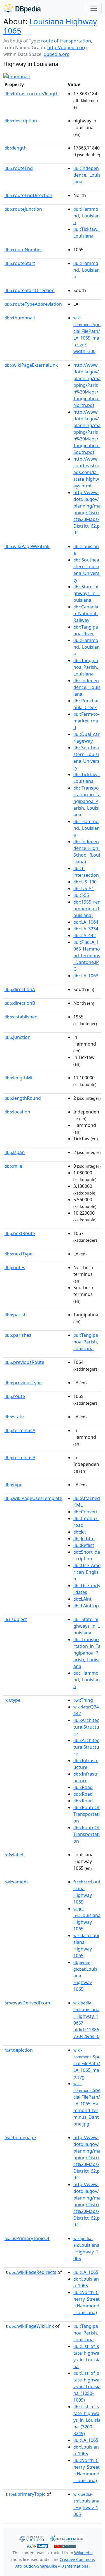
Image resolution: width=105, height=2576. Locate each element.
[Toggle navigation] (94, 8)
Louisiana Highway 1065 (50, 26)
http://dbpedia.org (67, 48)
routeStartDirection (30, 290)
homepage (20, 2137)
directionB (20, 1003)
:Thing (83, 1700)
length (16, 148)
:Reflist (84, 1545)
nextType (18, 1254)
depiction (19, 2050)
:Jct (80, 1532)
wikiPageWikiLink (27, 546)
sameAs (17, 1882)
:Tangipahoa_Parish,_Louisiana (87, 667)
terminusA (20, 1430)
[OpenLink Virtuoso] (31, 2538)
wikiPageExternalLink (31, 365)
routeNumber (23, 250)
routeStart (20, 263)
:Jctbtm (84, 1539)
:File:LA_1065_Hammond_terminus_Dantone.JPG (87, 956)
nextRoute (20, 1233)
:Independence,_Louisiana (87, 175)
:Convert (86, 1512)
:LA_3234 (86, 929)
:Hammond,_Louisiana (87, 216)
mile (13, 1166)
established (21, 1017)
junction (17, 1037)
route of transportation (66, 41)
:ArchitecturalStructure (86, 1727)
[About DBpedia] (22, 8)
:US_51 (84, 888)
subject (16, 1619)
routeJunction (23, 209)
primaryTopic (27, 2494)
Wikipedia (83, 2553)
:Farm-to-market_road (86, 721)
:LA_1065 (86, 2272)
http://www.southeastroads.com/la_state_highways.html (86, 472)
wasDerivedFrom (27, 2003)
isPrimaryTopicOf (27, 2238)
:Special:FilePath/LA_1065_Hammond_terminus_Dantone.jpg (87, 2104)
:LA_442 (85, 935)
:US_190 (85, 882)
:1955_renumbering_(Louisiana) (87, 909)
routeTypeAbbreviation (33, 304)
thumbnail (20, 318)
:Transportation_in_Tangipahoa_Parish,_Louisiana (87, 801)
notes (15, 1267)
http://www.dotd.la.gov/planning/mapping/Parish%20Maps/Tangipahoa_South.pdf (87, 432)
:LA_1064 (86, 922)
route (15, 1396)
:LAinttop (86, 1606)
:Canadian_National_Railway (86, 613)
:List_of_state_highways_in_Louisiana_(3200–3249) (87, 2420)
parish (16, 1315)
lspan (15, 1152)
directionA (20, 989)
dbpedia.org (57, 54)
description (21, 121)
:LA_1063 (86, 976)
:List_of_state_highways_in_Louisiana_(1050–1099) (87, 2387)
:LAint (82, 1599)
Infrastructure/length (32, 94)
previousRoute (24, 1362)
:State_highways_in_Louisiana (87, 593)
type (13, 1485)
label (14, 1855)
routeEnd (19, 168)
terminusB (20, 1458)
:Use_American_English (87, 1572)
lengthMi (18, 1078)
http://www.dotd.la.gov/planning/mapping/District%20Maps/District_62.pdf (87, 513)
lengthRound (23, 1098)
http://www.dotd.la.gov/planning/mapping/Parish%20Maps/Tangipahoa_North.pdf (87, 385)
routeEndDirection (28, 195)
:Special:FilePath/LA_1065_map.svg (87, 2064)
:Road (83, 1787)
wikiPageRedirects (33, 2272)
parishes (18, 1335)
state (14, 1417)
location (17, 1112)
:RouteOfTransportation (87, 1814)
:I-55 (81, 895)
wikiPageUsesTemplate (33, 1498)
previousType (23, 1383)
